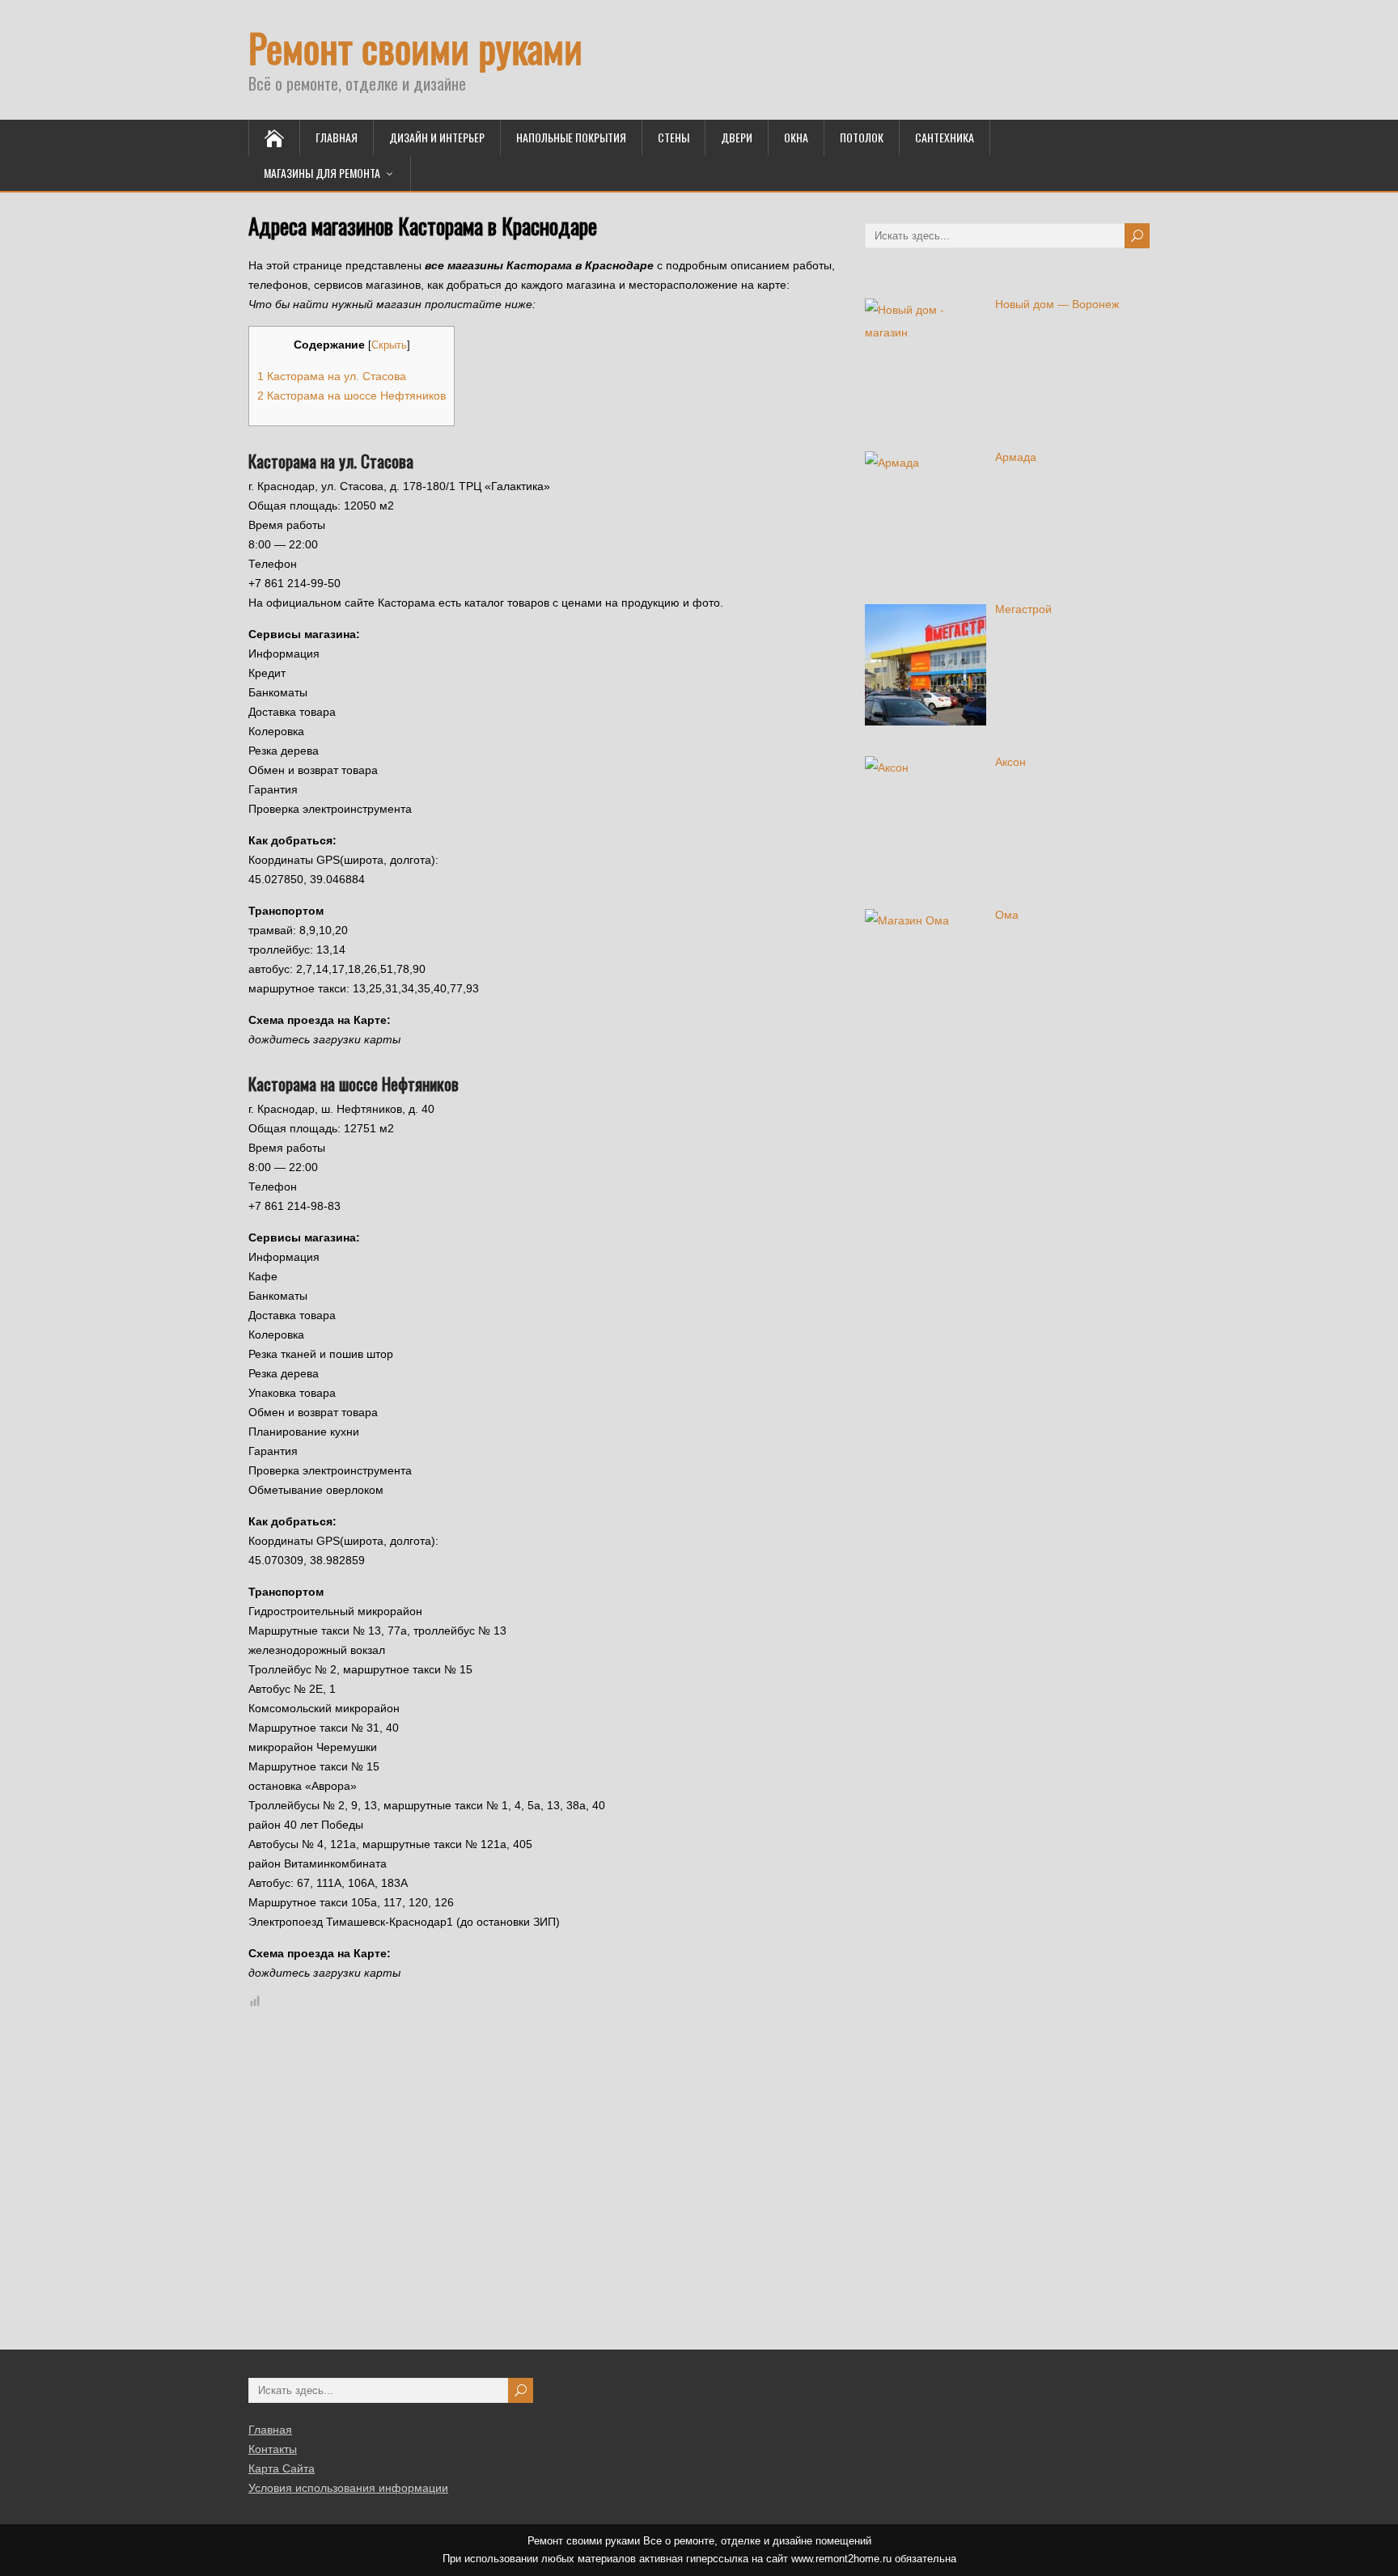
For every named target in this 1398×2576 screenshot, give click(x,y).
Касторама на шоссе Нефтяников (352, 395)
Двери (737, 137)
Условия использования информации (348, 2488)
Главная (337, 137)
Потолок (862, 137)
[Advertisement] (483, 2182)
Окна (796, 137)
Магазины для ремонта (322, 173)
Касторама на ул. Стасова (332, 376)
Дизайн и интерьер (437, 137)
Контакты (273, 2449)
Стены (674, 137)
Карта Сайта (282, 2468)
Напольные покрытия (571, 137)
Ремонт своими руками (415, 47)
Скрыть (389, 345)
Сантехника (945, 137)
